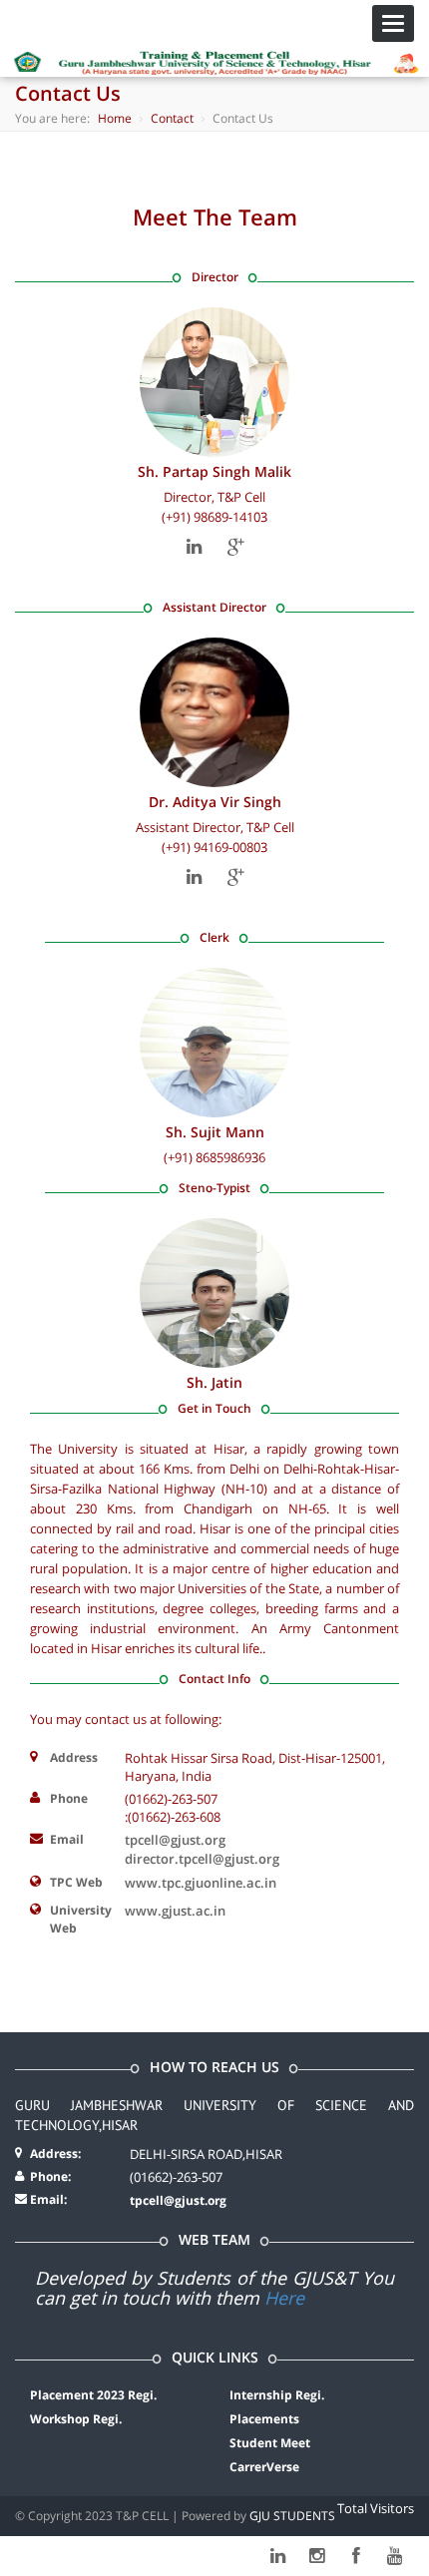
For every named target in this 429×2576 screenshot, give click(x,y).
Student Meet (270, 2443)
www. (175, 1911)
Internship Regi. (277, 2395)
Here (284, 2298)
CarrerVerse (264, 2467)
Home (115, 118)
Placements (264, 2419)
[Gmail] (236, 547)
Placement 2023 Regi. (93, 2395)
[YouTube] (395, 2556)
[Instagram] (317, 2556)
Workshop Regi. (76, 2419)
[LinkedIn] (278, 2556)
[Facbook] (356, 2556)
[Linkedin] (194, 547)
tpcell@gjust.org (178, 2200)
